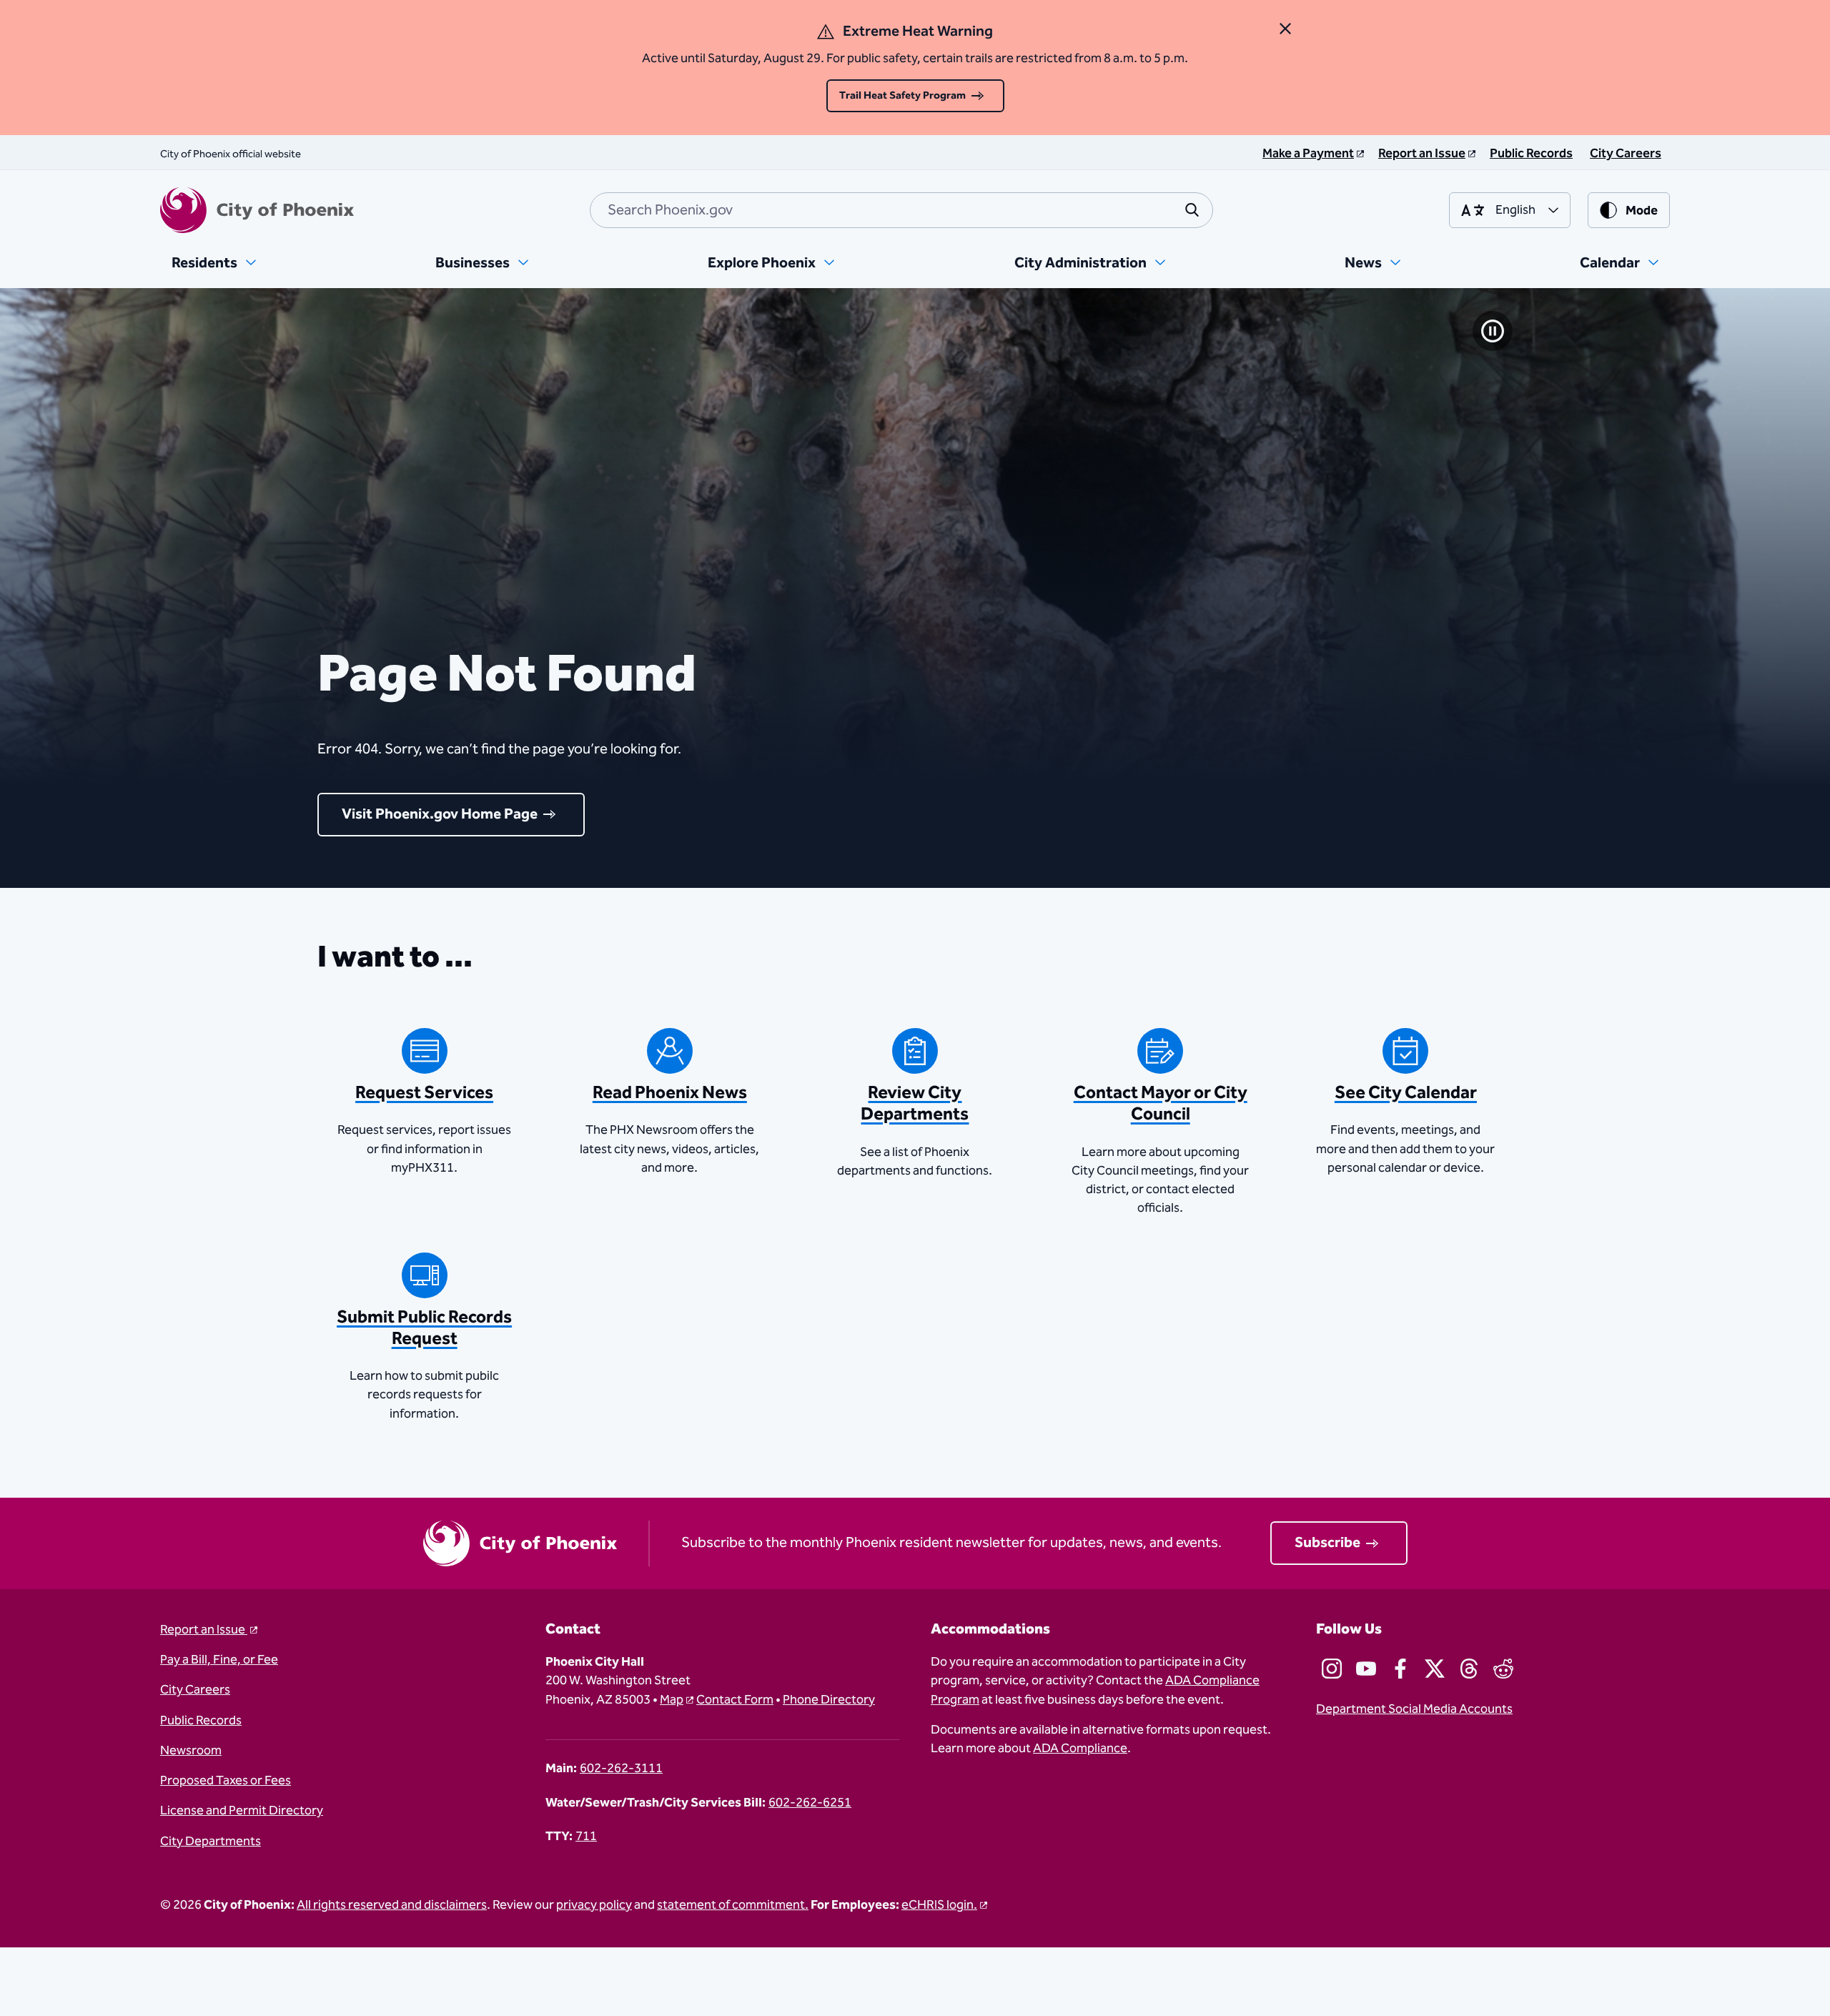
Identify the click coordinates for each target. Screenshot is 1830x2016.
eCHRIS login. (939, 1905)
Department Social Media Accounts (1414, 1709)
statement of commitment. (733, 1905)
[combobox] (901, 210)
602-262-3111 (621, 1769)
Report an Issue (204, 1630)
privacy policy (594, 1905)
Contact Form (735, 1700)
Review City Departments (915, 1104)
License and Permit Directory (242, 1811)
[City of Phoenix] (257, 210)
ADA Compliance (1080, 1749)
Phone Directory (829, 1700)
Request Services (424, 1093)
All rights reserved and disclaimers (392, 1905)
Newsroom (191, 1751)
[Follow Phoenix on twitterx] (1435, 1669)
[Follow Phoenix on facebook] (1400, 1669)
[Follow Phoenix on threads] (1469, 1669)
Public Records (201, 1721)
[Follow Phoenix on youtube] (1366, 1669)
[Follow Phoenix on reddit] (1503, 1669)
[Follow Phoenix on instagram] (1332, 1669)
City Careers (195, 1690)
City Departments (211, 1842)
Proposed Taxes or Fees (226, 1781)
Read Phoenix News (670, 1093)
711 (586, 1837)
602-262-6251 (810, 1803)
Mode (1642, 211)
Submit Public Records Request (424, 1328)
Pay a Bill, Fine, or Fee (219, 1660)
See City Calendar (1406, 1093)
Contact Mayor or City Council (1161, 1104)
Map (672, 1700)
